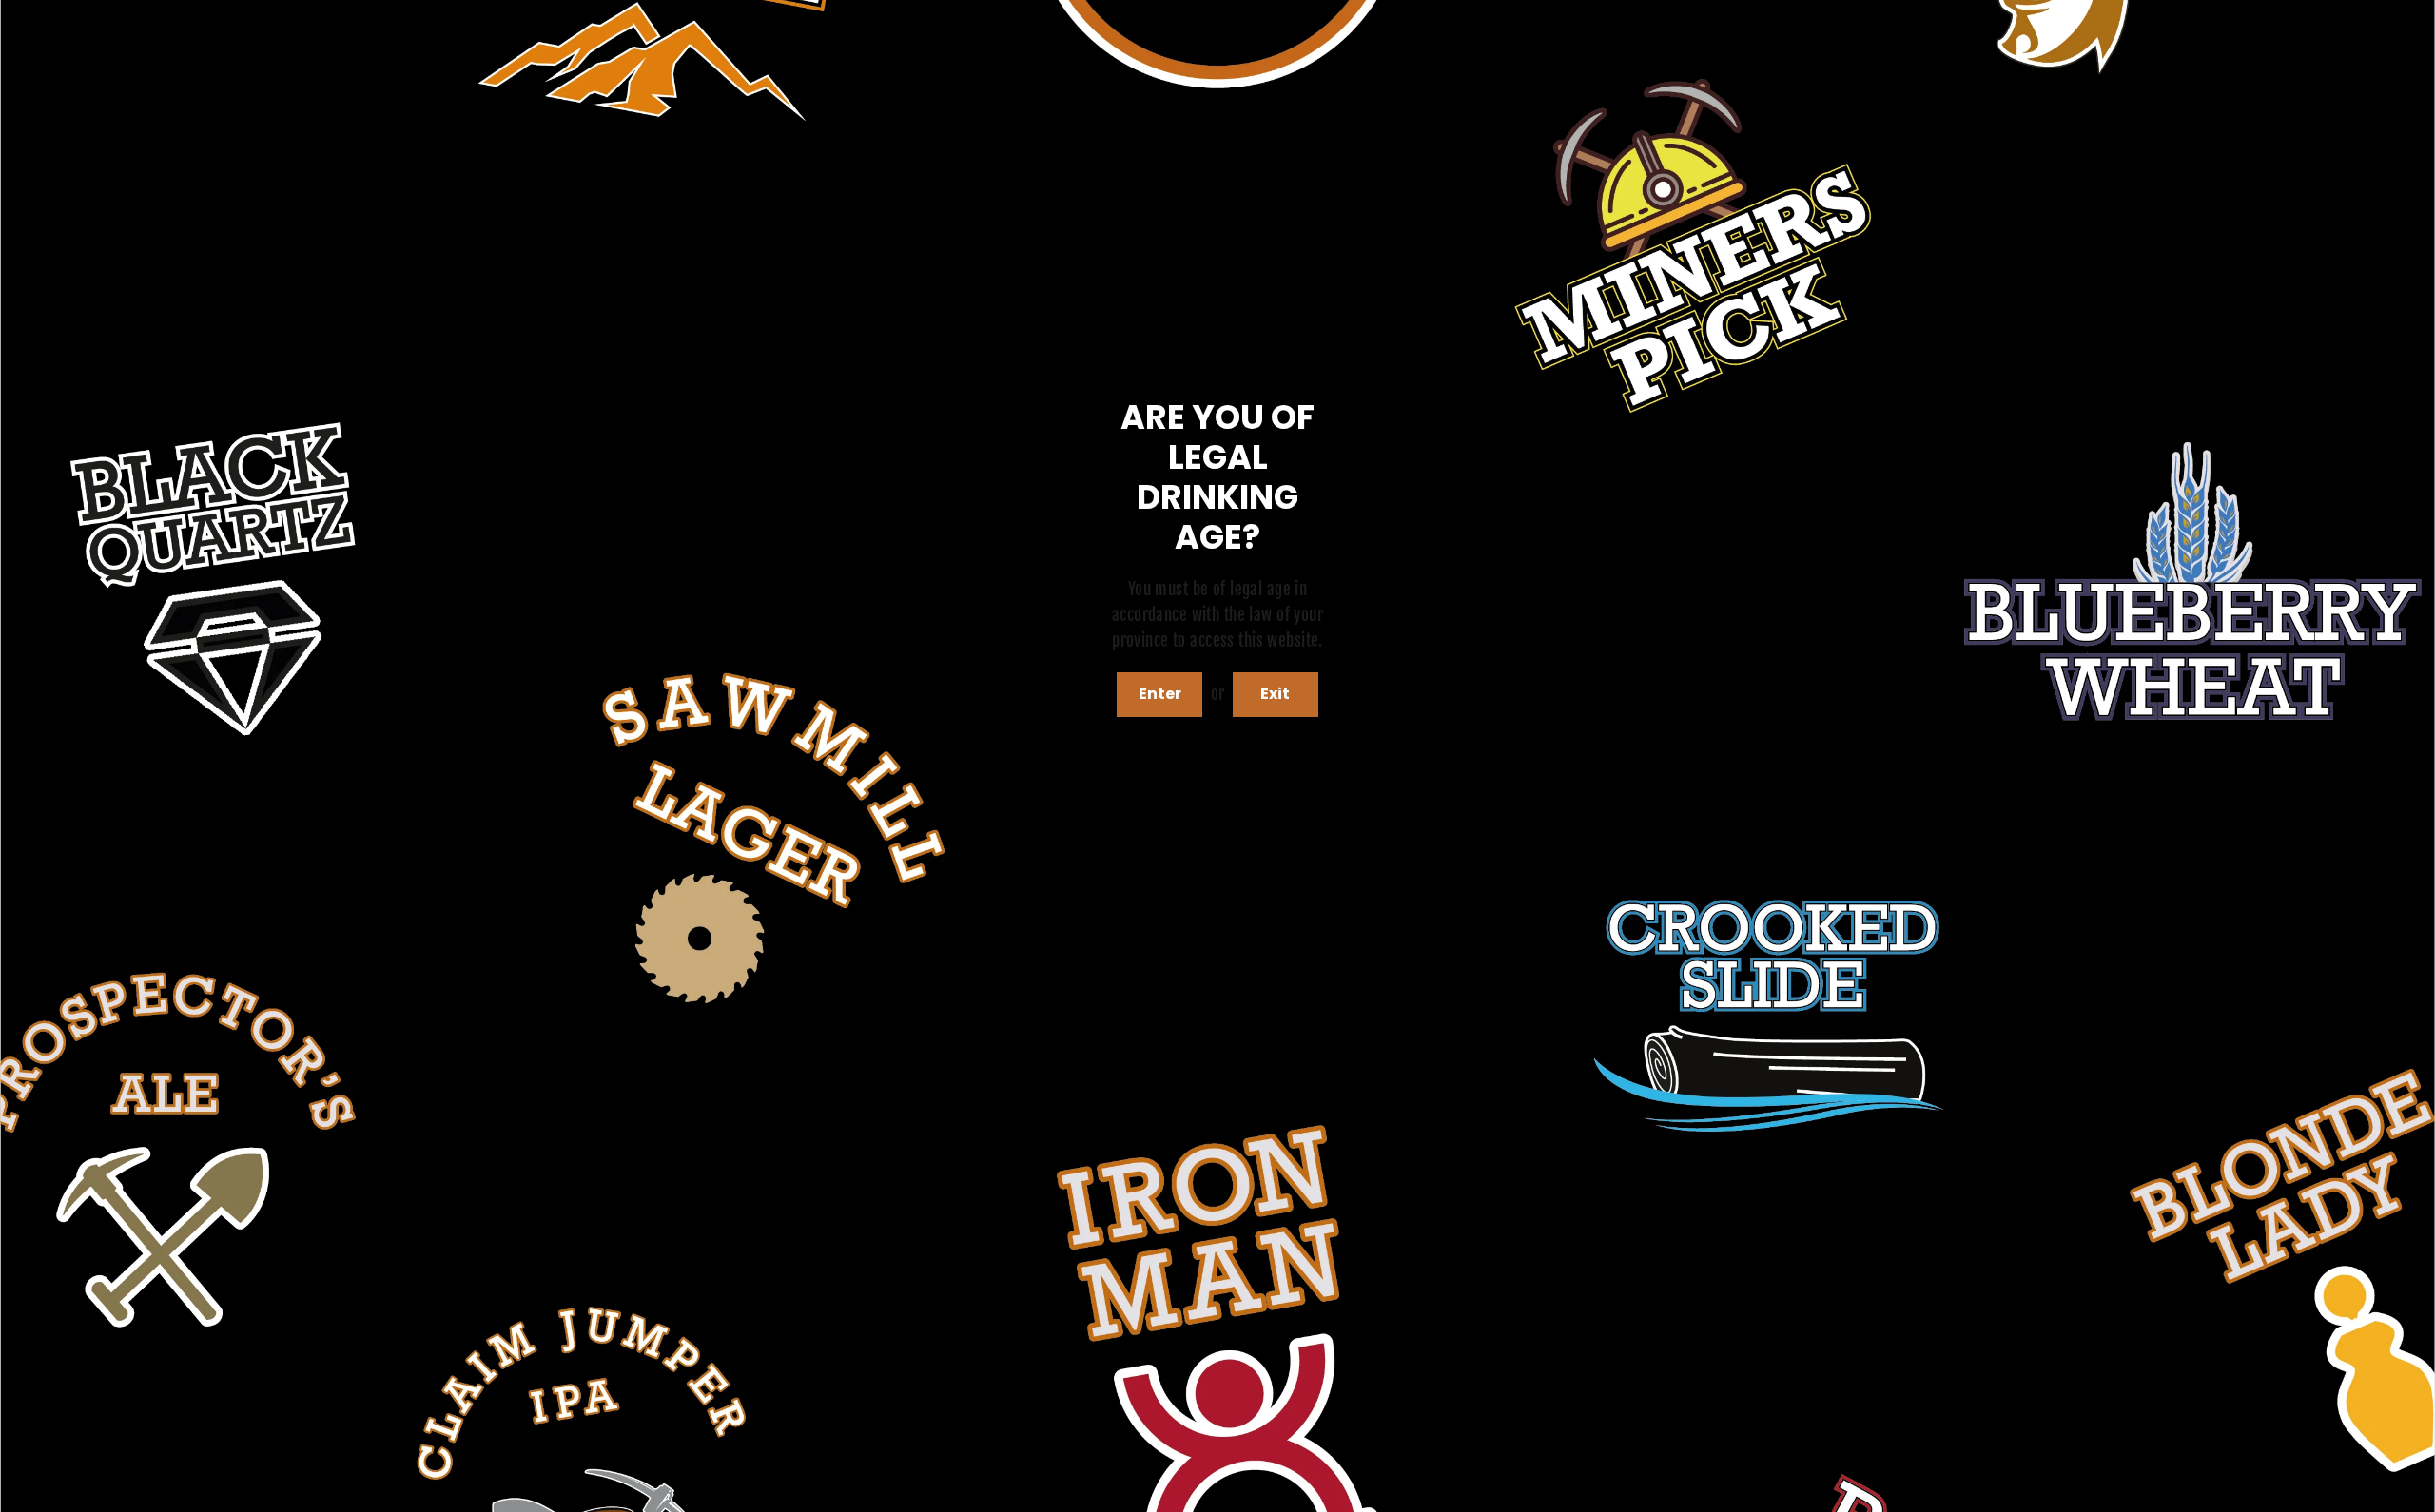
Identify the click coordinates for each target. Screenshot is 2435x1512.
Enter (1160, 694)
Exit (1275, 694)
